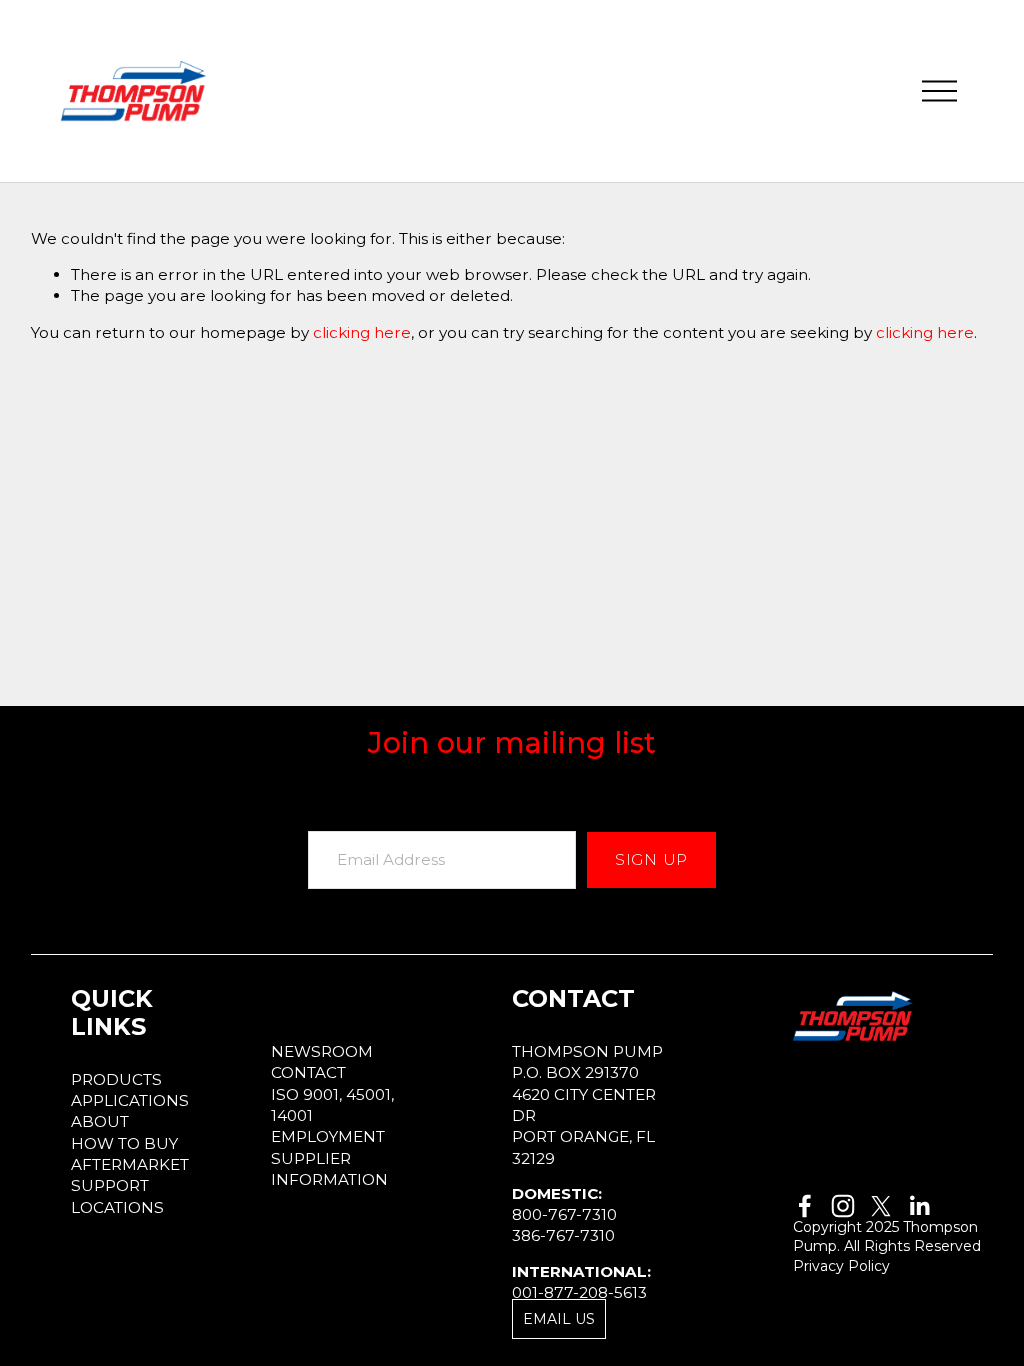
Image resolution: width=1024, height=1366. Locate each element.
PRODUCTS (116, 1079)
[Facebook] (805, 1206)
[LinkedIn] (919, 1206)
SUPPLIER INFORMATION (329, 1169)
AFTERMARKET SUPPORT (130, 1175)
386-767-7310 (563, 1235)
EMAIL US (559, 1319)
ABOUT (100, 1121)
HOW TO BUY (124, 1143)
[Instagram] (843, 1206)
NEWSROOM (322, 1051)
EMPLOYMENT (328, 1136)
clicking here (362, 332)
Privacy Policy (841, 1266)
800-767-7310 (564, 1214)
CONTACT (308, 1072)
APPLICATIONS (130, 1100)
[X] (881, 1206)
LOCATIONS (117, 1207)
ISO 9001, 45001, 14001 (332, 1105)
